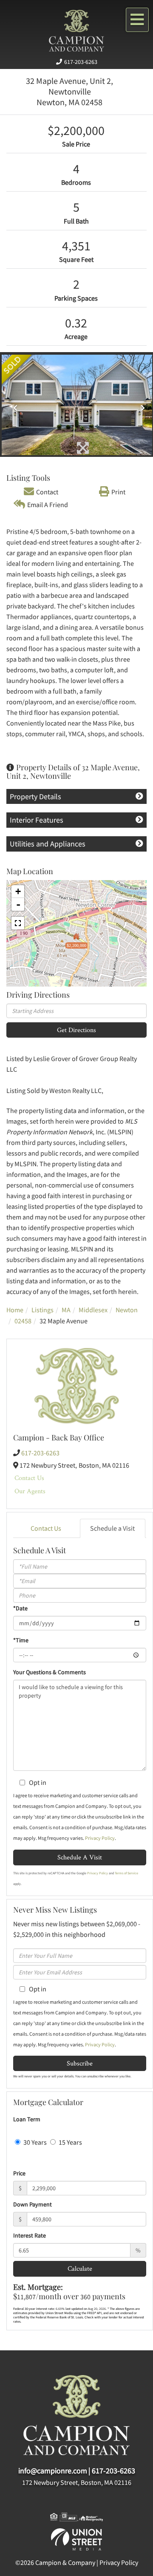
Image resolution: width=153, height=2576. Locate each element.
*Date (20, 1608)
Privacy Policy (100, 1838)
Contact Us (29, 1478)
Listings (42, 1310)
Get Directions (76, 1030)
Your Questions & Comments (50, 1672)
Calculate (80, 2268)
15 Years (70, 2142)
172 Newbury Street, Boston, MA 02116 (77, 2482)
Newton (127, 1310)
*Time (21, 1640)
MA (66, 1310)
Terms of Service (126, 1873)
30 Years (34, 2142)
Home (15, 1310)
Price (19, 2173)
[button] (13, 405)
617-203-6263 (81, 62)
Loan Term (27, 2119)
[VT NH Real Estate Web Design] (76, 2539)
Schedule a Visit (112, 1528)
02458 (23, 1321)
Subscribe (80, 2063)
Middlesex (93, 1310)
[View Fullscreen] (18, 923)
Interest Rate (30, 2235)
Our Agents (30, 1491)
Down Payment (33, 2204)
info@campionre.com (53, 2471)
